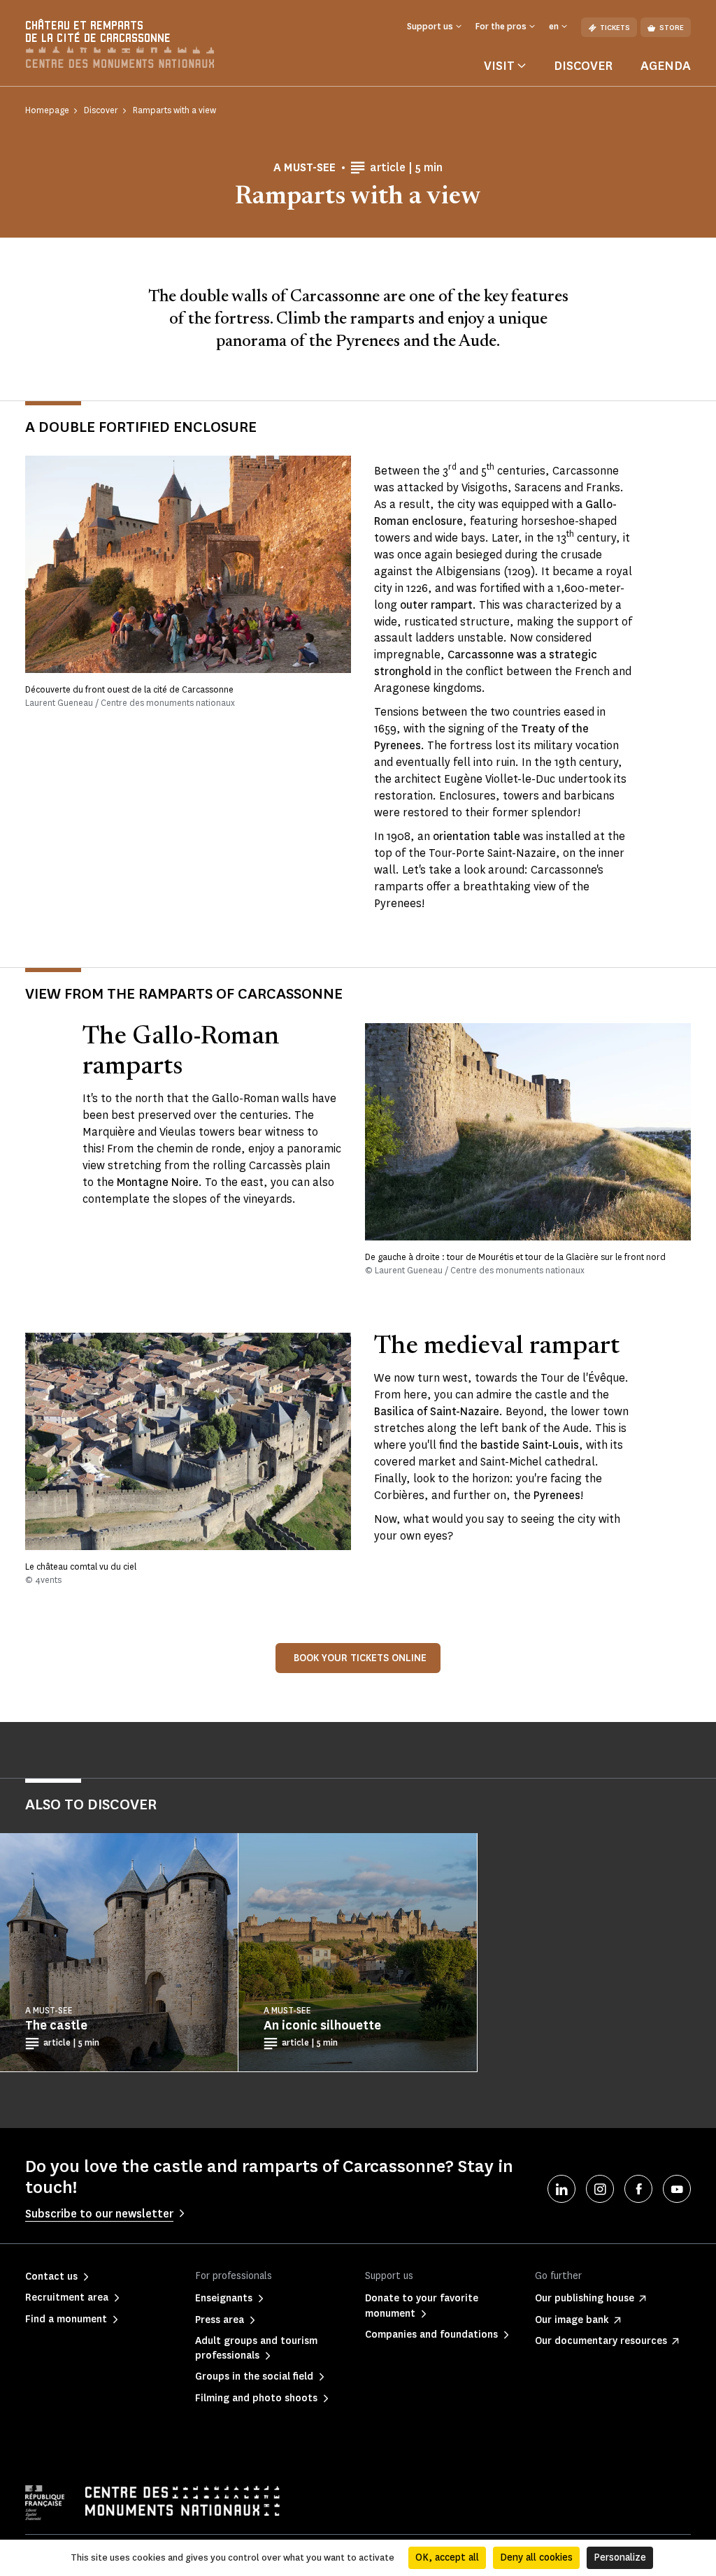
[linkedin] (561, 2189)
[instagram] (600, 2189)
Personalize (620, 2557)
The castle (56, 2025)
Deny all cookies (536, 2557)
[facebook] (638, 2189)
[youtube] (677, 2189)
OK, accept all (447, 2557)
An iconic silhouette (322, 2025)
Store (672, 28)
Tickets (615, 28)
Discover (583, 66)
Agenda (666, 66)
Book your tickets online (360, 1658)
